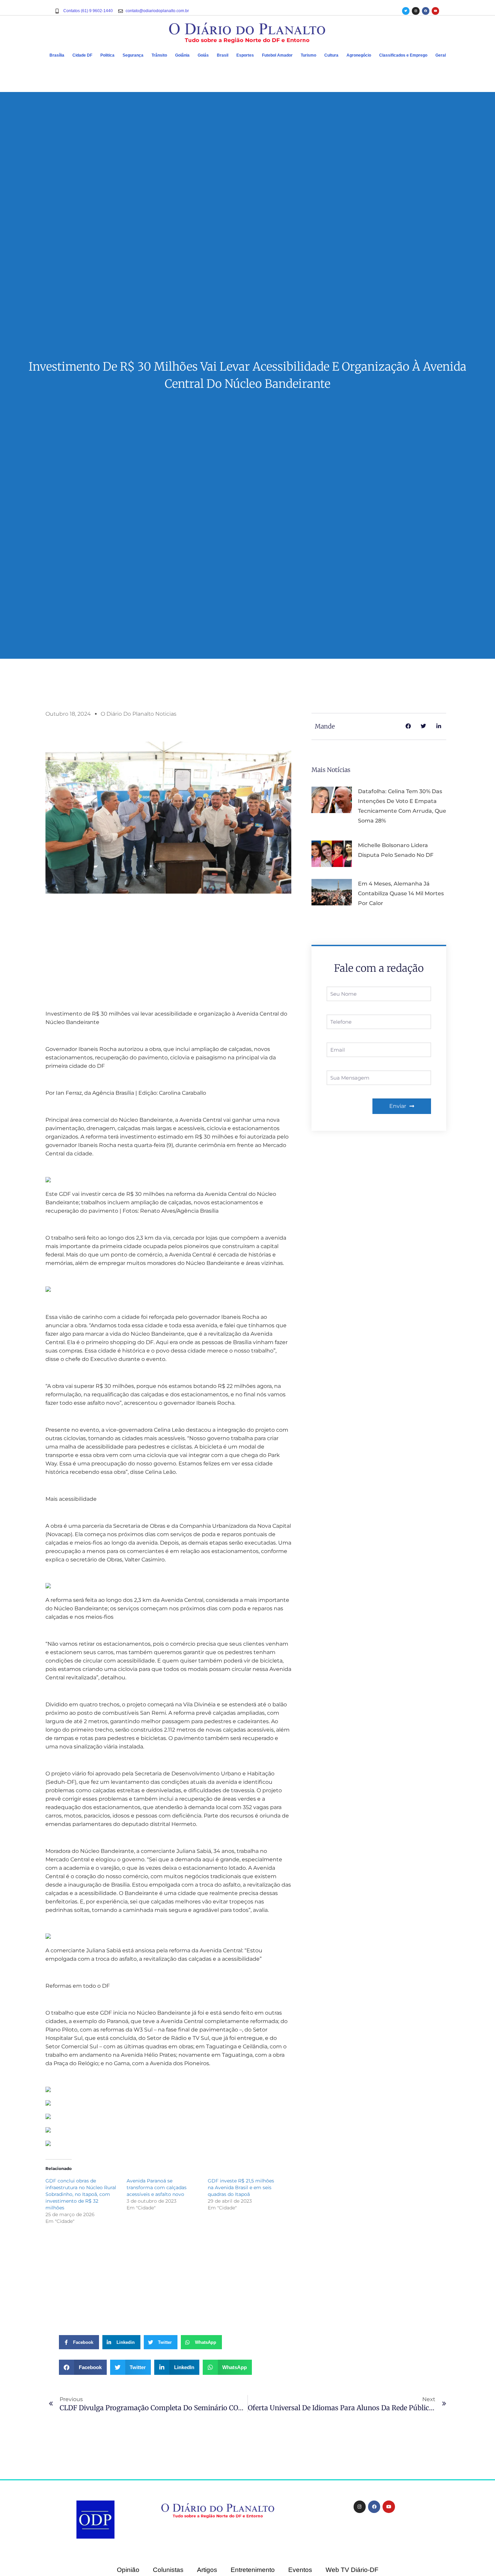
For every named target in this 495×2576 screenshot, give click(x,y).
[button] (83, 2367)
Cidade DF (82, 55)
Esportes (245, 55)
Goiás (203, 55)
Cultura (331, 55)
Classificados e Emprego (403, 55)
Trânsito (159, 55)
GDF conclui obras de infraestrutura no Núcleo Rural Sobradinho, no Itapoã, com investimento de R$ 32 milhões (81, 2194)
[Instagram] (416, 11)
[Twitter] (406, 11)
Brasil (223, 55)
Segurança (133, 55)
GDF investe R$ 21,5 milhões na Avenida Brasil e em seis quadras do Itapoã (241, 2187)
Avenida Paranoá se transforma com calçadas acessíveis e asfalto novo (157, 2187)
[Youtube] (435, 11)
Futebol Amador (277, 55)
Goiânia (182, 55)
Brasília (57, 55)
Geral (441, 55)
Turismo (308, 55)
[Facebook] (426, 11)
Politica (107, 55)
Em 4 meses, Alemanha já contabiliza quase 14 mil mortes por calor (401, 893)
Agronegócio (359, 55)
